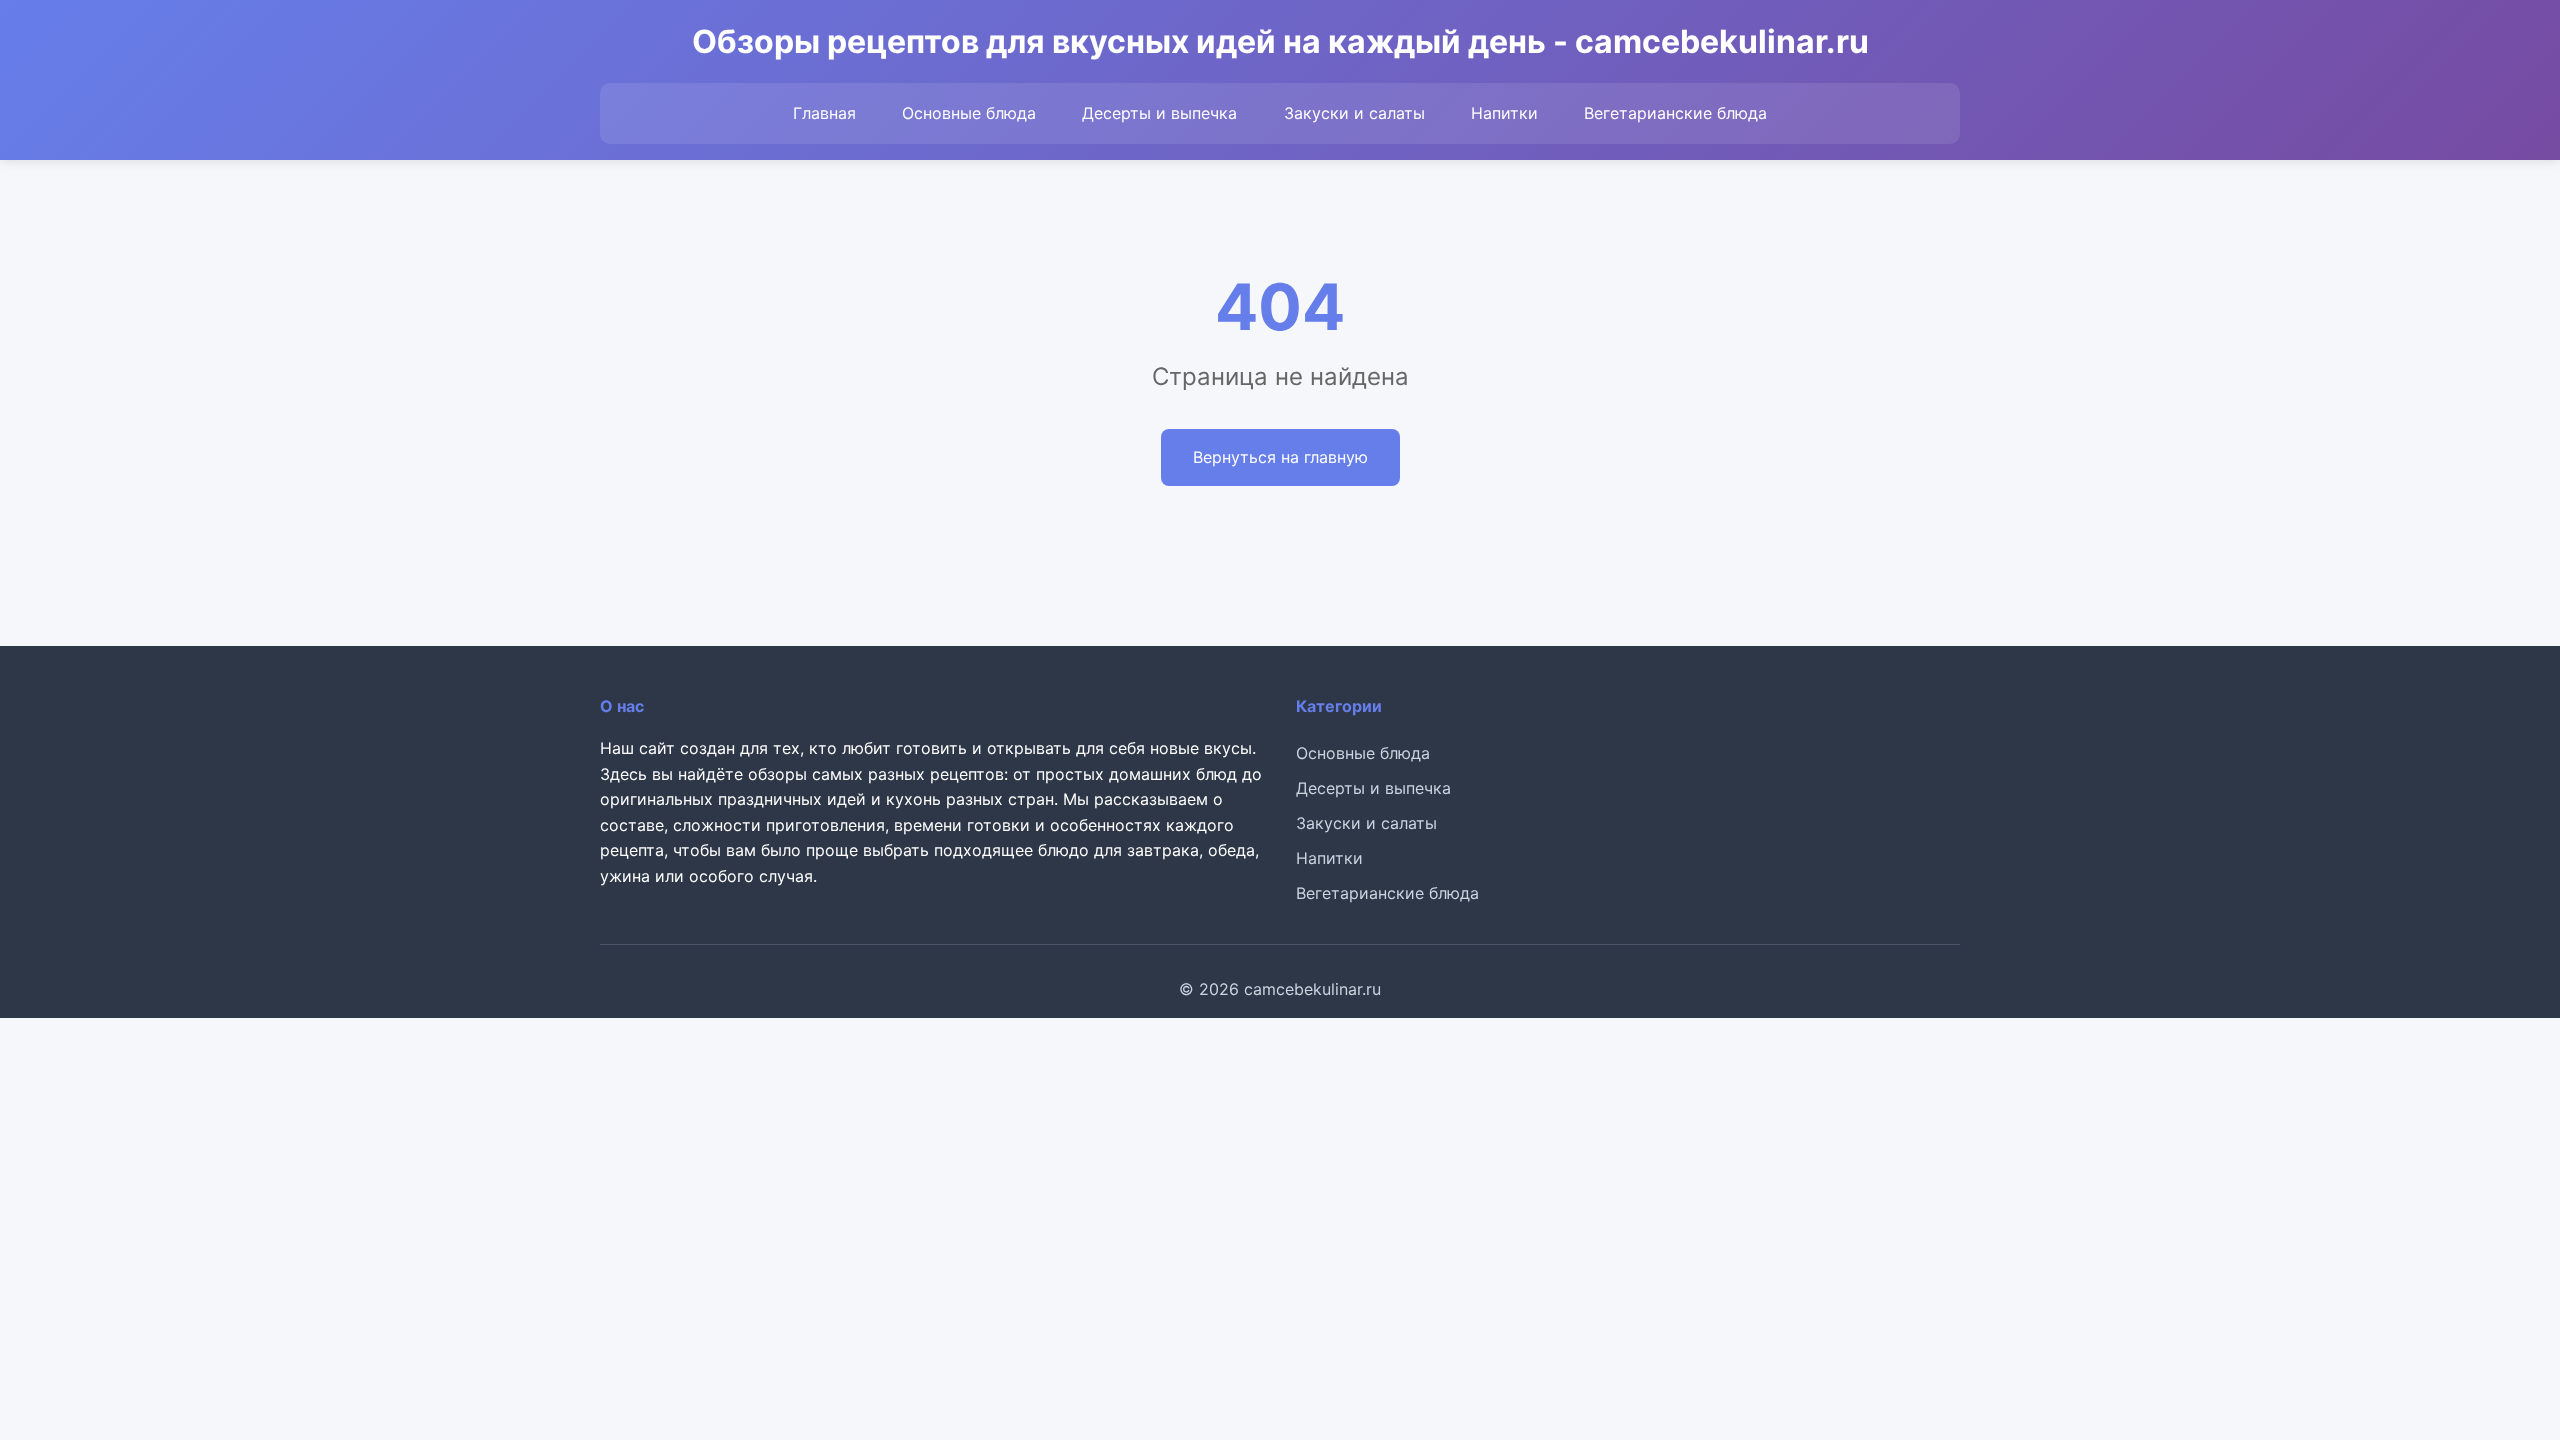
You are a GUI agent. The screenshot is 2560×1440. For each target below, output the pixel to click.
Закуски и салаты (1354, 113)
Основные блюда (969, 113)
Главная (824, 113)
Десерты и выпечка (1159, 113)
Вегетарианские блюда (1675, 113)
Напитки (1504, 113)
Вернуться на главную (1280, 457)
